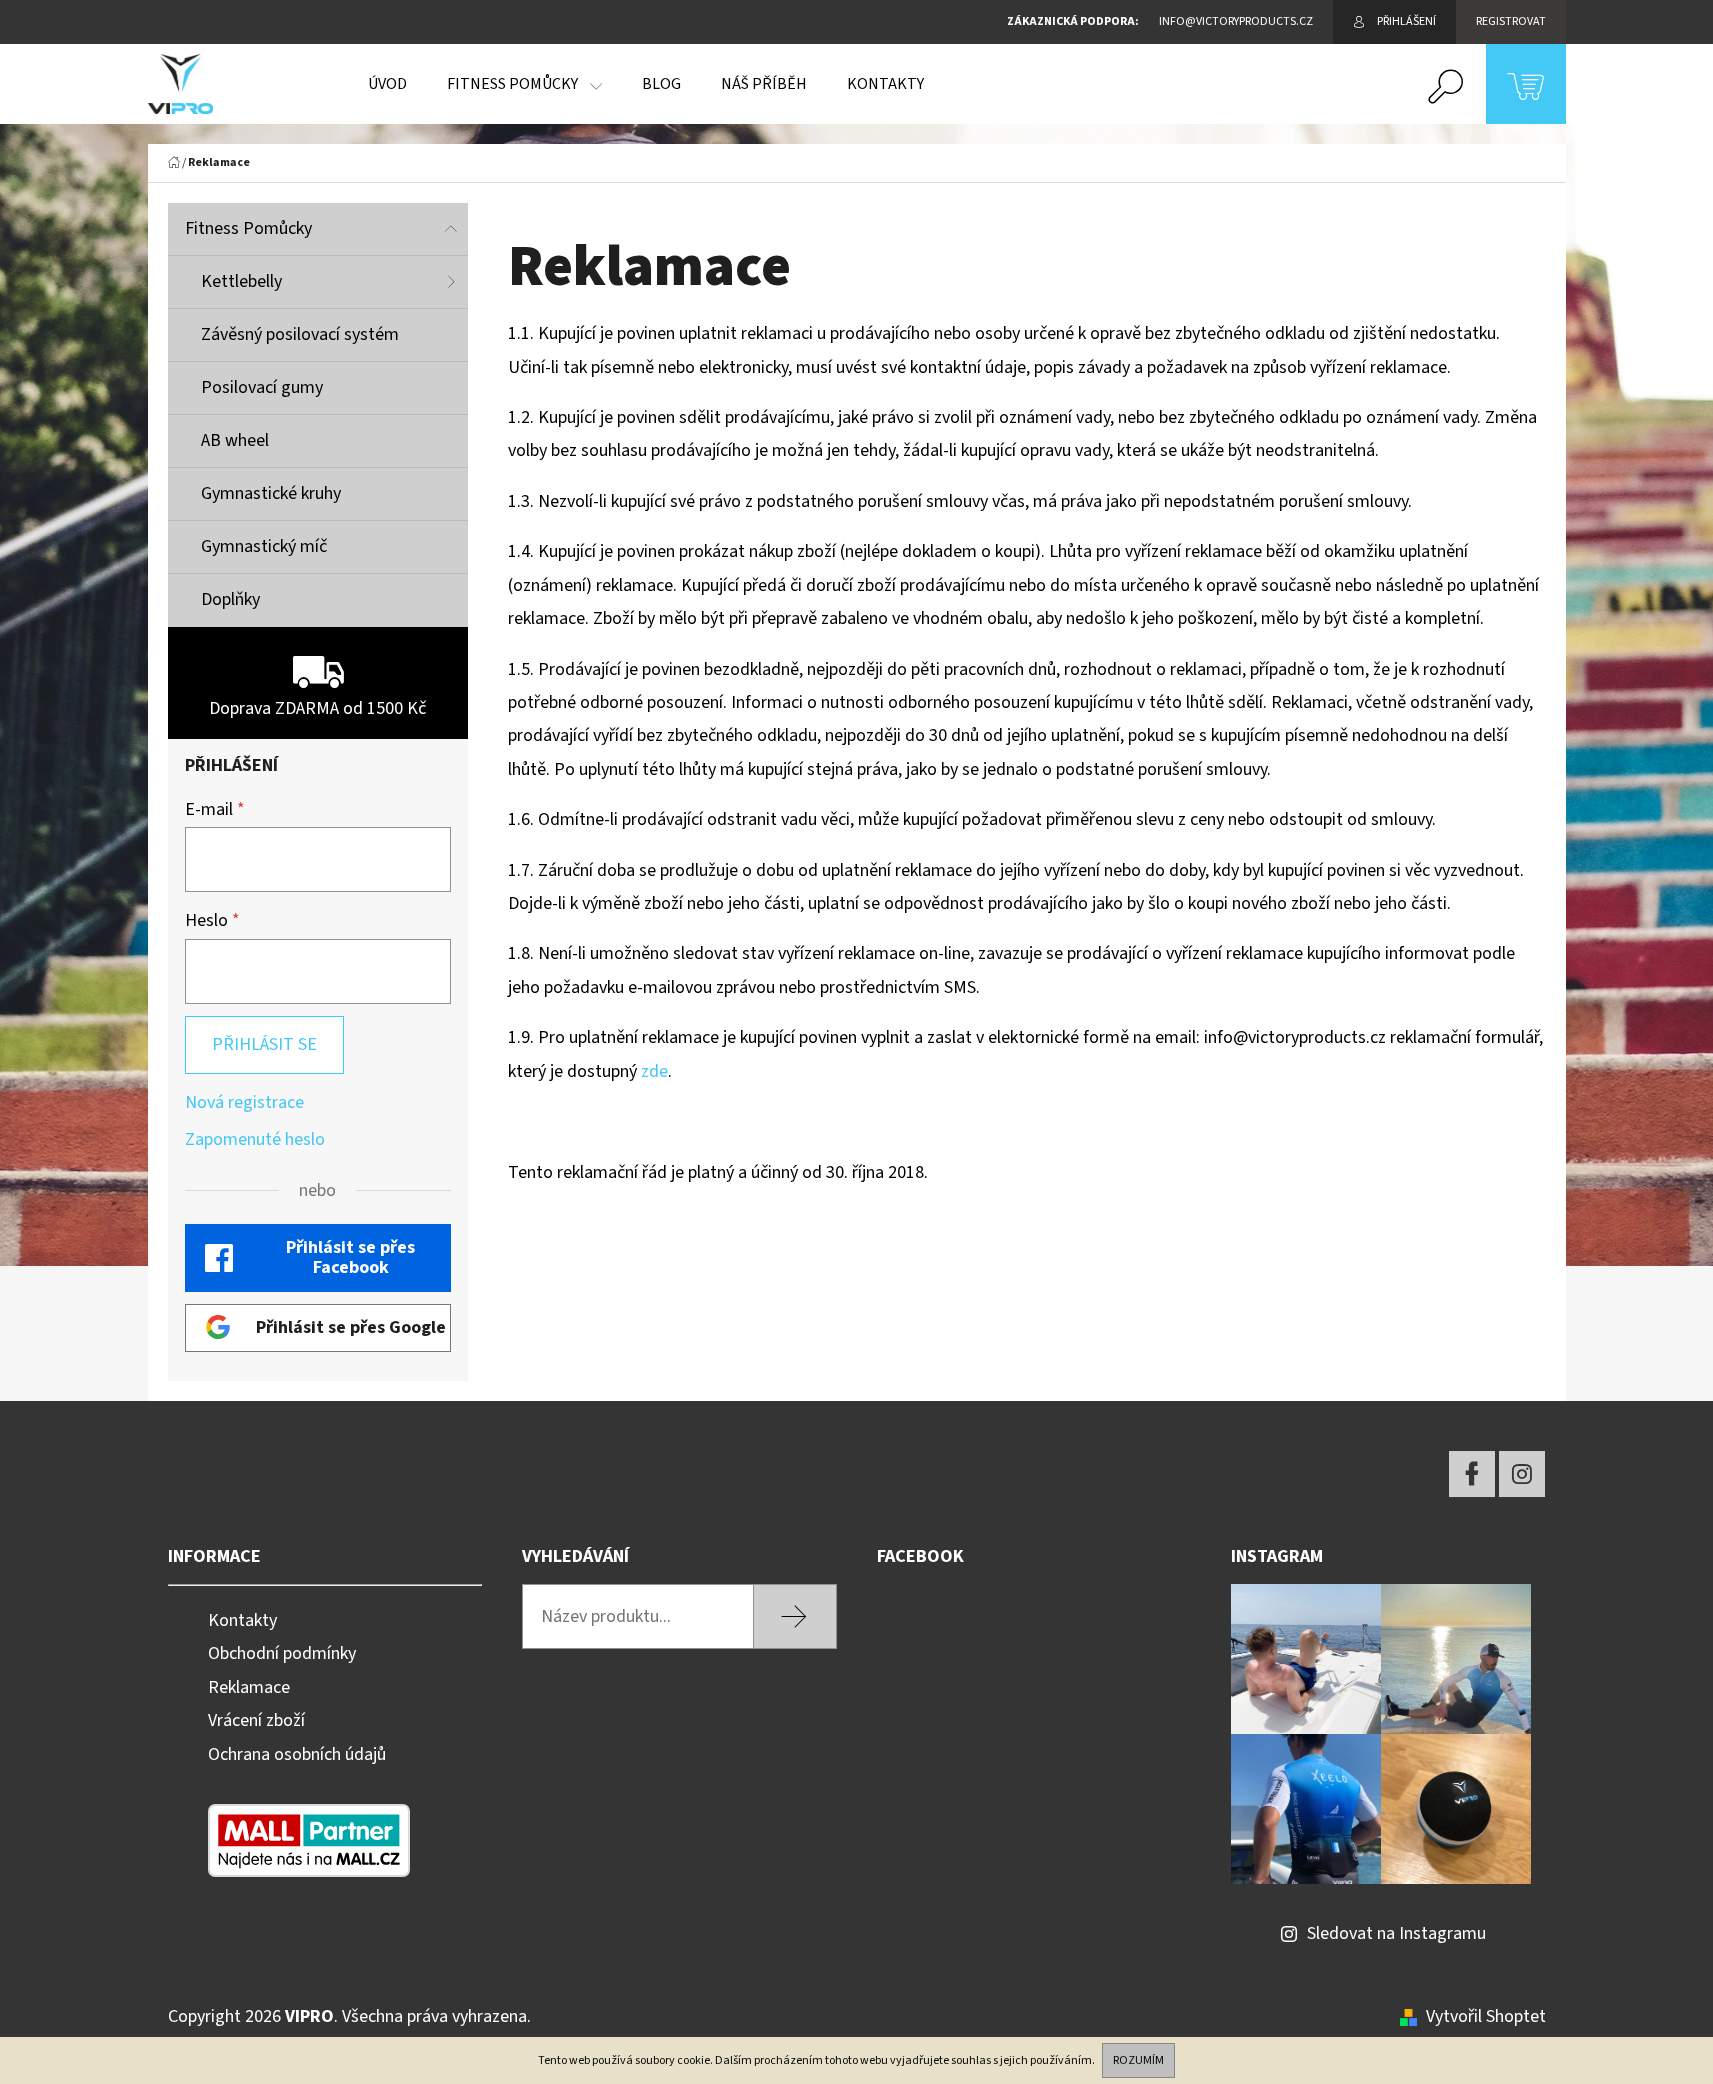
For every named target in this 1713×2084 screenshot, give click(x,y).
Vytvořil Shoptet (1486, 2016)
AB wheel (235, 440)
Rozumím (1138, 2060)
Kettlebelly (241, 281)
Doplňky (230, 599)
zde (654, 1071)
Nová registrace (244, 1102)
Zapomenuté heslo (255, 1139)
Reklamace (249, 1687)
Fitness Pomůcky (248, 228)
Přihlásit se (264, 1044)
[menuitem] (387, 84)
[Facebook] (1472, 1474)
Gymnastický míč (264, 546)
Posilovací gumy (262, 387)
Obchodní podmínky (282, 1653)
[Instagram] (1522, 1474)
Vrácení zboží (256, 1720)
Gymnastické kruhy (271, 493)
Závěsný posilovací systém (300, 334)
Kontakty (242, 1620)
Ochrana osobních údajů (297, 1754)
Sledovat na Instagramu (1396, 1933)
